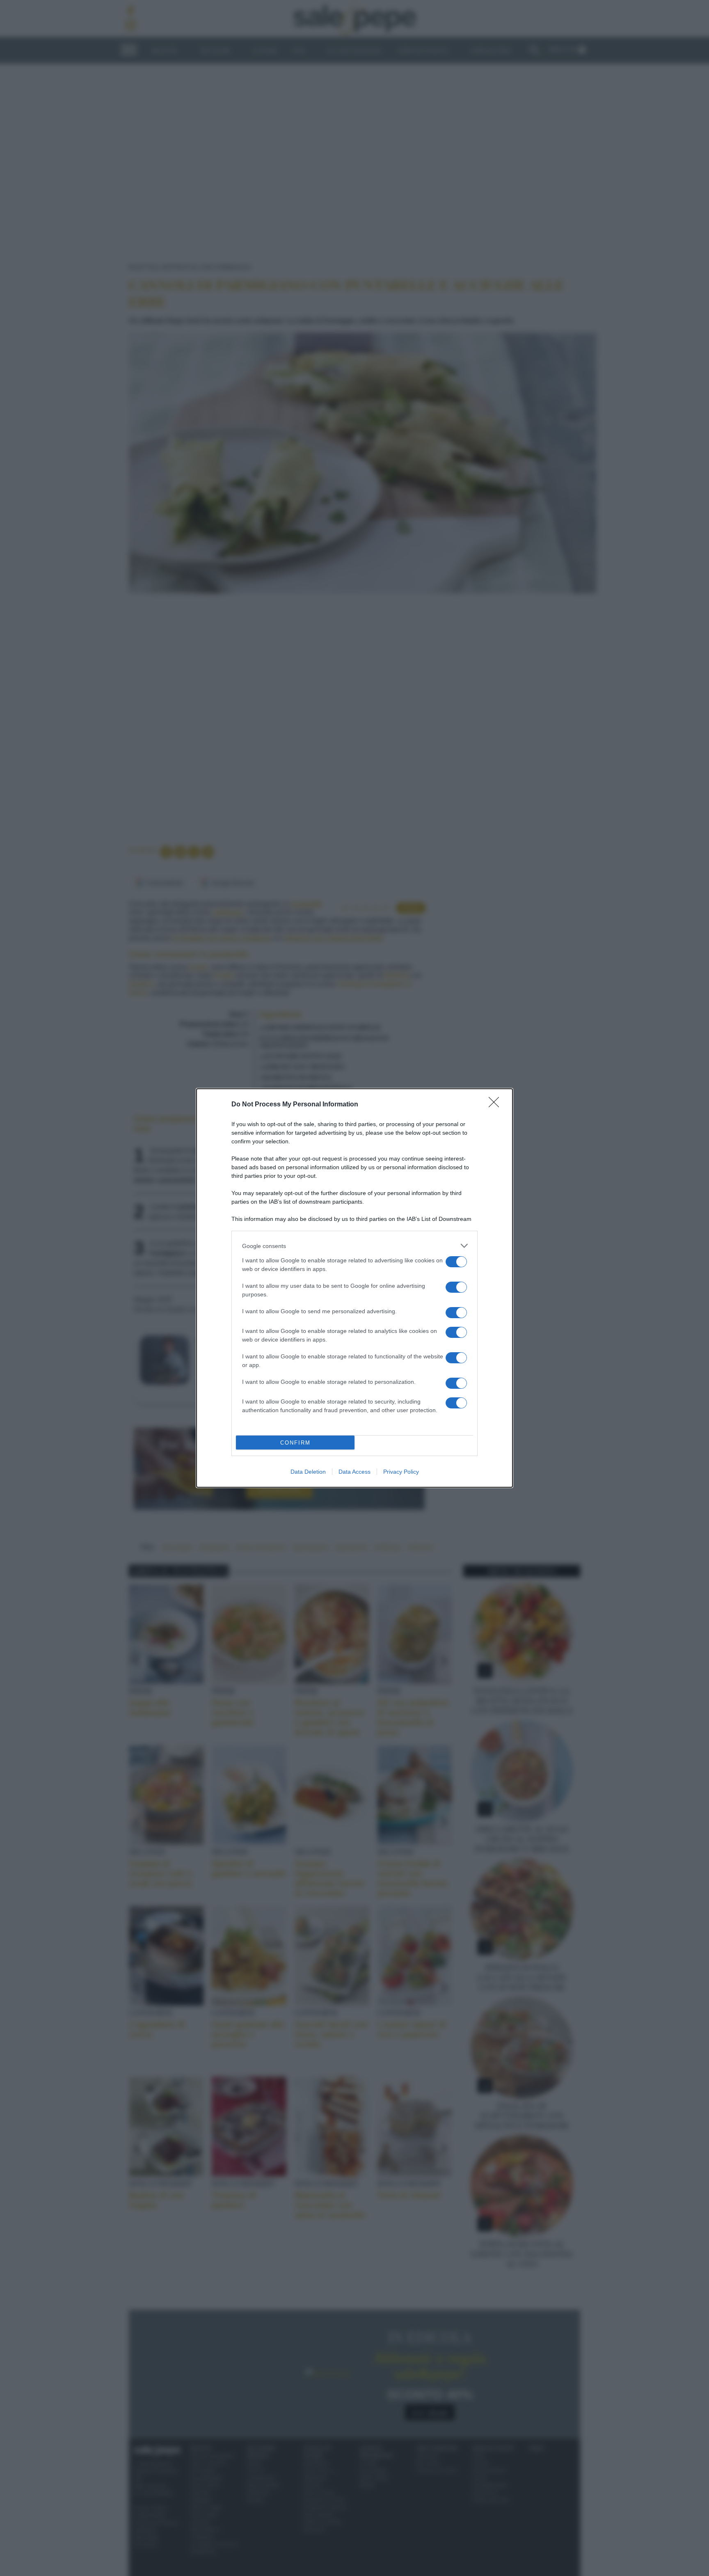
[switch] (456, 1262)
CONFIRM (295, 1443)
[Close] (496, 1105)
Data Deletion (308, 1472)
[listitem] (354, 1246)
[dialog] (354, 1288)
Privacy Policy (401, 1472)
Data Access (354, 1472)
